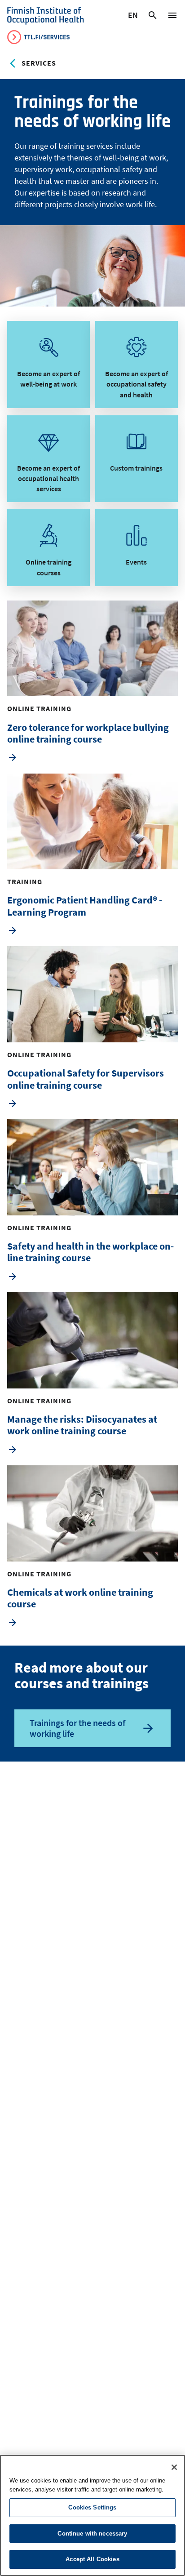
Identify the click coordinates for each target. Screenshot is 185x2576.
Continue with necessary (92, 2534)
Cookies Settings (92, 2507)
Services (39, 63)
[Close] (174, 2467)
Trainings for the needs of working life (77, 1728)
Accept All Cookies (92, 2559)
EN (133, 17)
